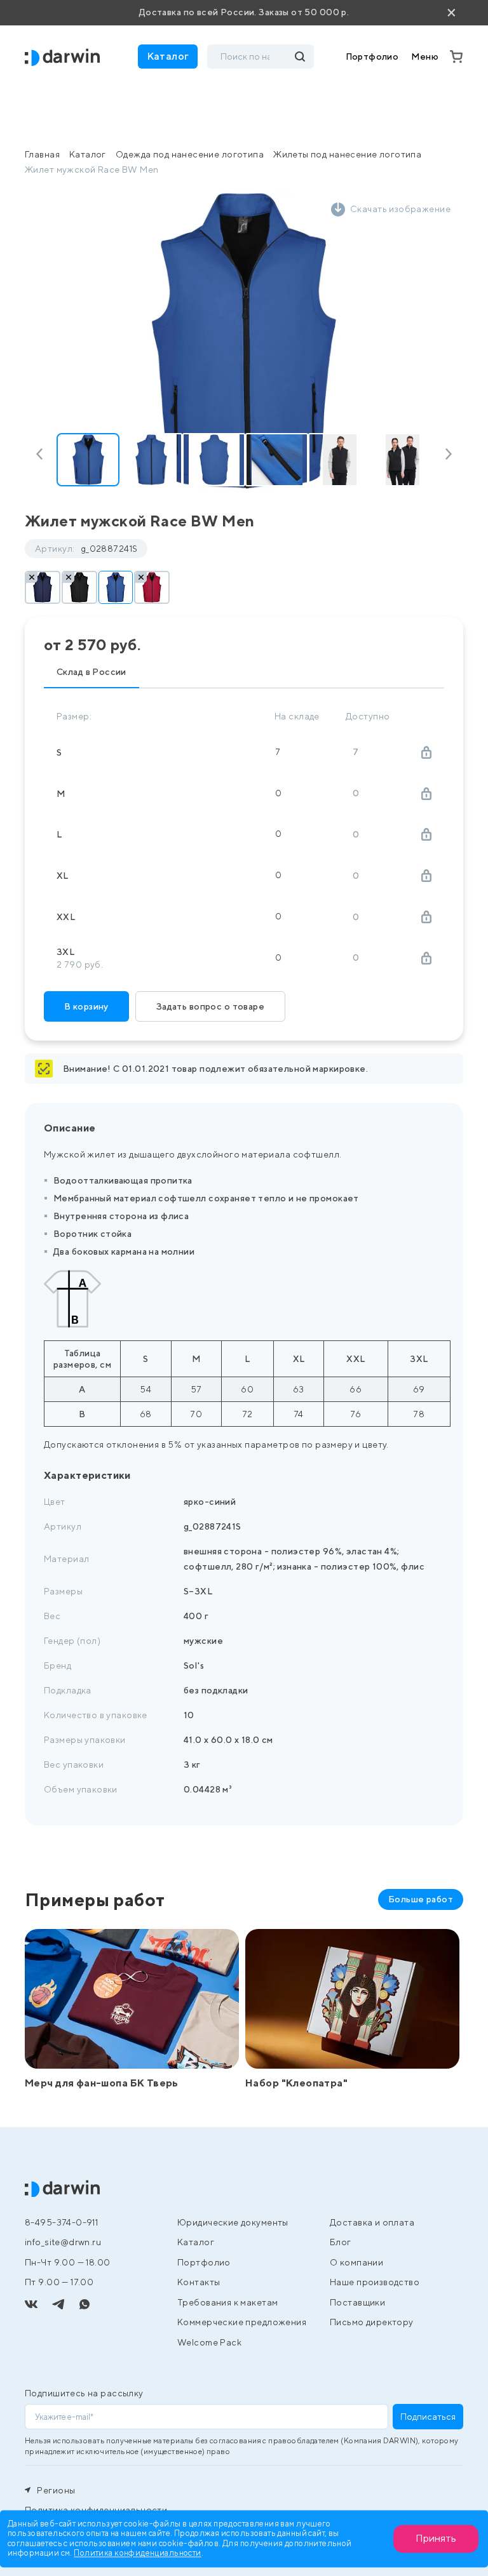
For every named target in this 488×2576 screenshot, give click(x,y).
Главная (42, 154)
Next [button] (446, 454)
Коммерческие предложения (242, 2322)
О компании (356, 2262)
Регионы (55, 2490)
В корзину (86, 1006)
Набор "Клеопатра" (296, 2083)
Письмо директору (372, 2322)
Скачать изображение (400, 209)
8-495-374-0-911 (61, 2222)
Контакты (199, 2282)
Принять (436, 2538)
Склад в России (91, 672)
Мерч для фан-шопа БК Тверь (102, 2083)
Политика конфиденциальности (137, 2553)
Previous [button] (42, 454)
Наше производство (375, 2282)
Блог (341, 2242)
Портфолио (372, 57)
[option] (244, 341)
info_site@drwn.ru (63, 2242)
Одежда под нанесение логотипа (190, 154)
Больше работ (421, 1899)
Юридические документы (233, 2222)
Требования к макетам (227, 2302)
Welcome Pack (209, 2342)
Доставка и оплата (372, 2222)
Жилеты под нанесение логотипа (347, 154)
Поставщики (357, 2302)
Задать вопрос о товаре (210, 1006)
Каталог (88, 154)
